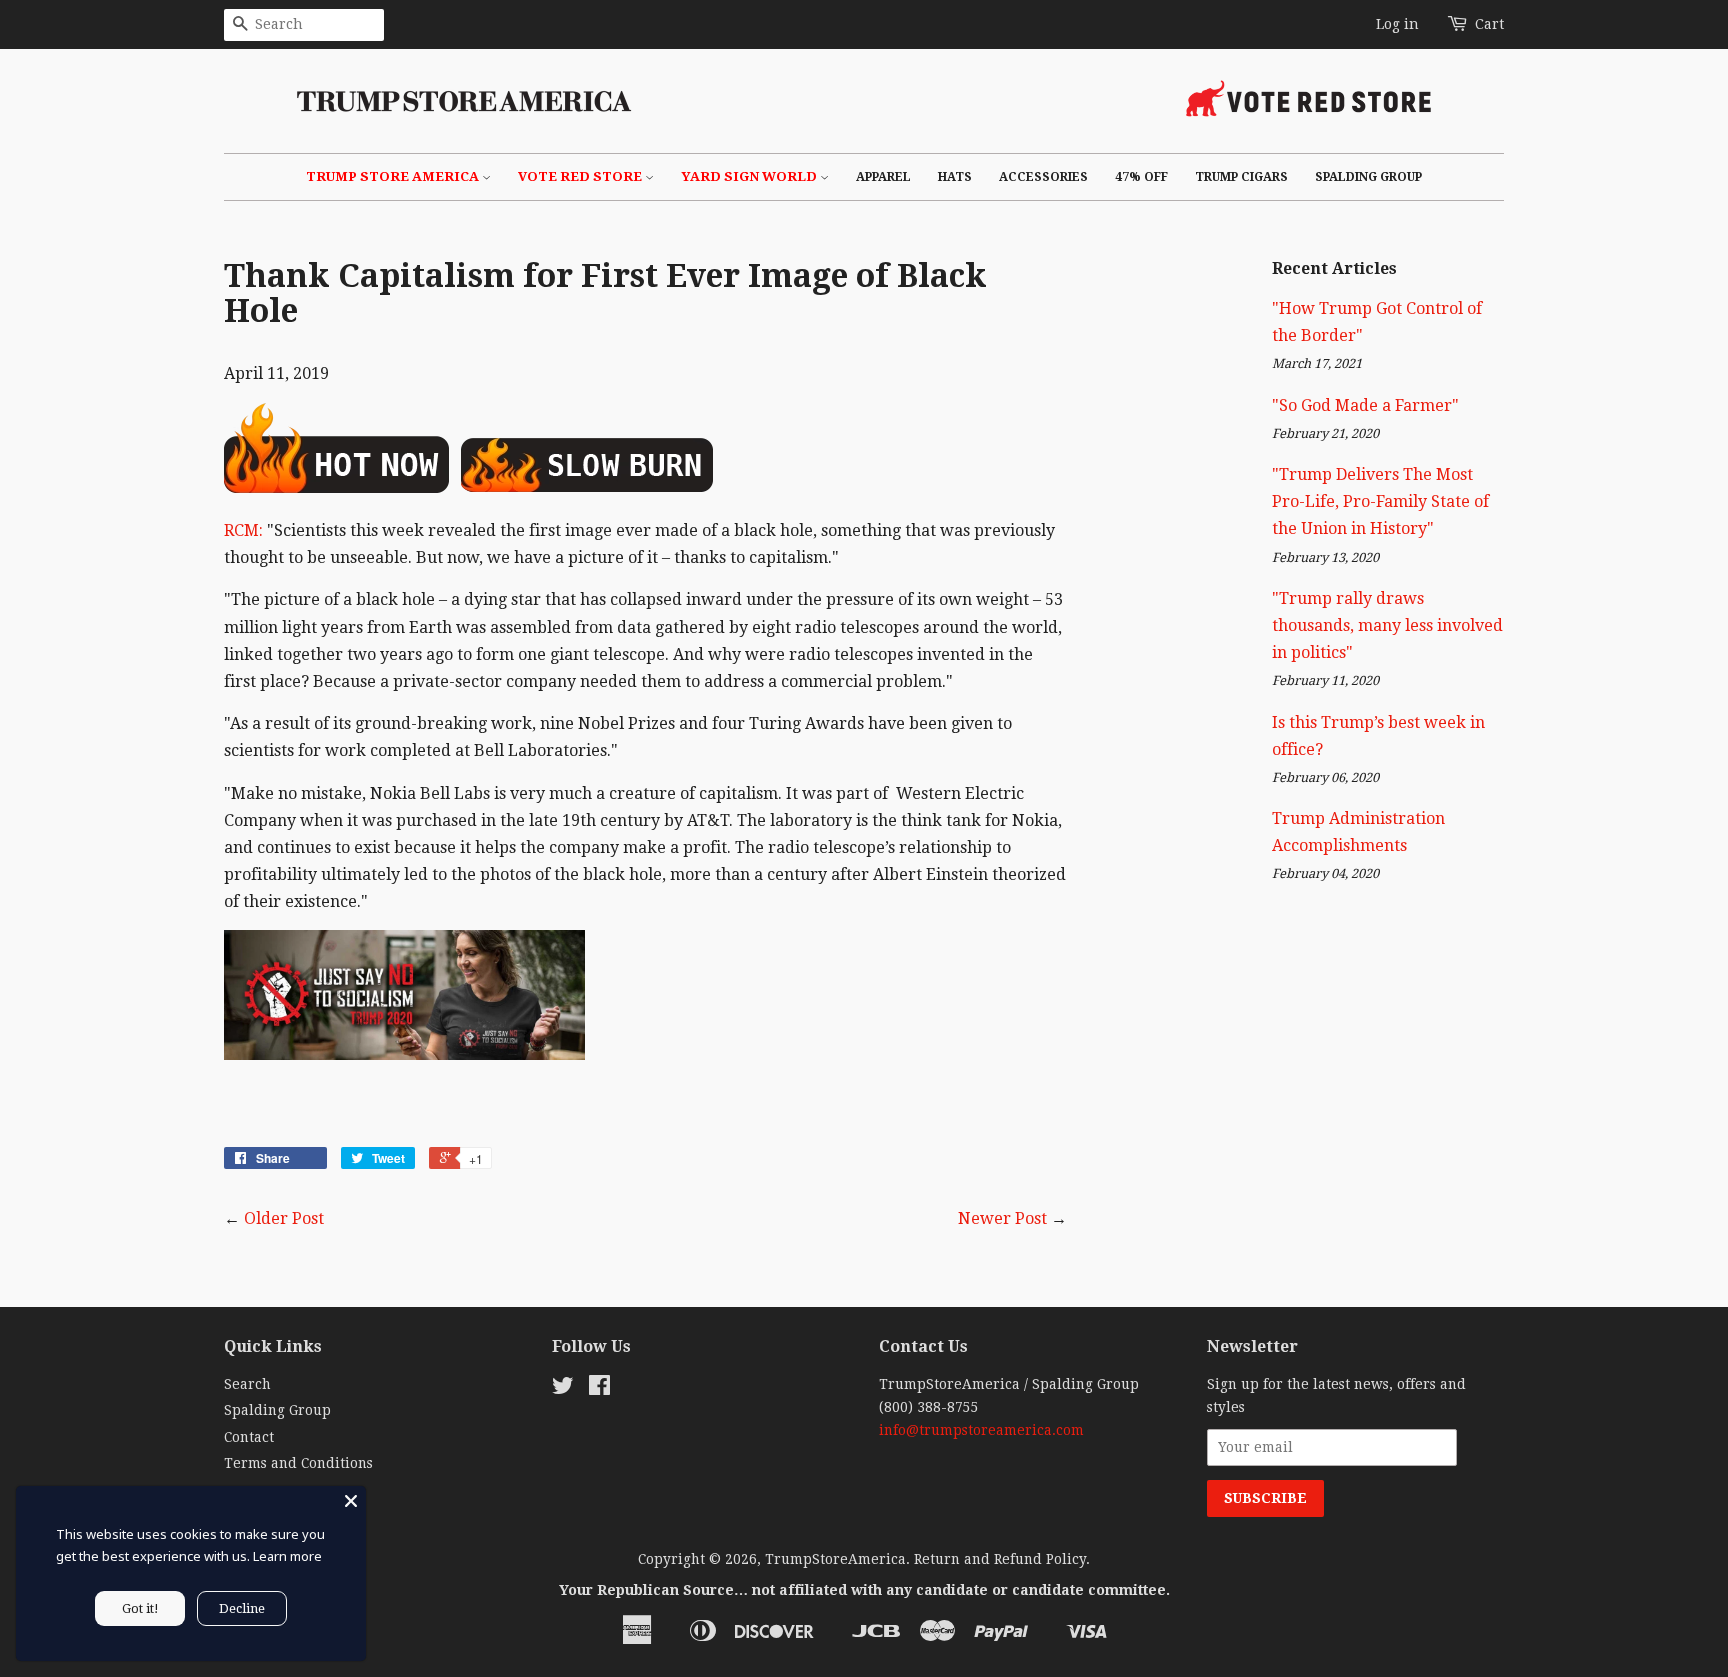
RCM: (243, 530)
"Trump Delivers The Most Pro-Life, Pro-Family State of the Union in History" (1380, 501)
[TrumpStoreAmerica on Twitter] (563, 1389)
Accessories (1043, 177)
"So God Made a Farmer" (1365, 405)
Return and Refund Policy (1000, 1559)
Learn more (287, 1556)
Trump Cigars (1241, 177)
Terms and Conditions (298, 1463)
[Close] (351, 1501)
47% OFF (1141, 177)
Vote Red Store (581, 176)
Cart (1489, 24)
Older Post (284, 1218)
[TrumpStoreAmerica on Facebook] (599, 1389)
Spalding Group (1368, 177)
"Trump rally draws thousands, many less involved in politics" (1387, 625)
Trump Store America (394, 176)
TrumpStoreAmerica (835, 1559)
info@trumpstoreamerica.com (981, 1430)
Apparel (883, 177)
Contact (249, 1437)
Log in (1397, 24)
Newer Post (1002, 1218)
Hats (955, 177)
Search (247, 1384)
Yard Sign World (750, 176)
